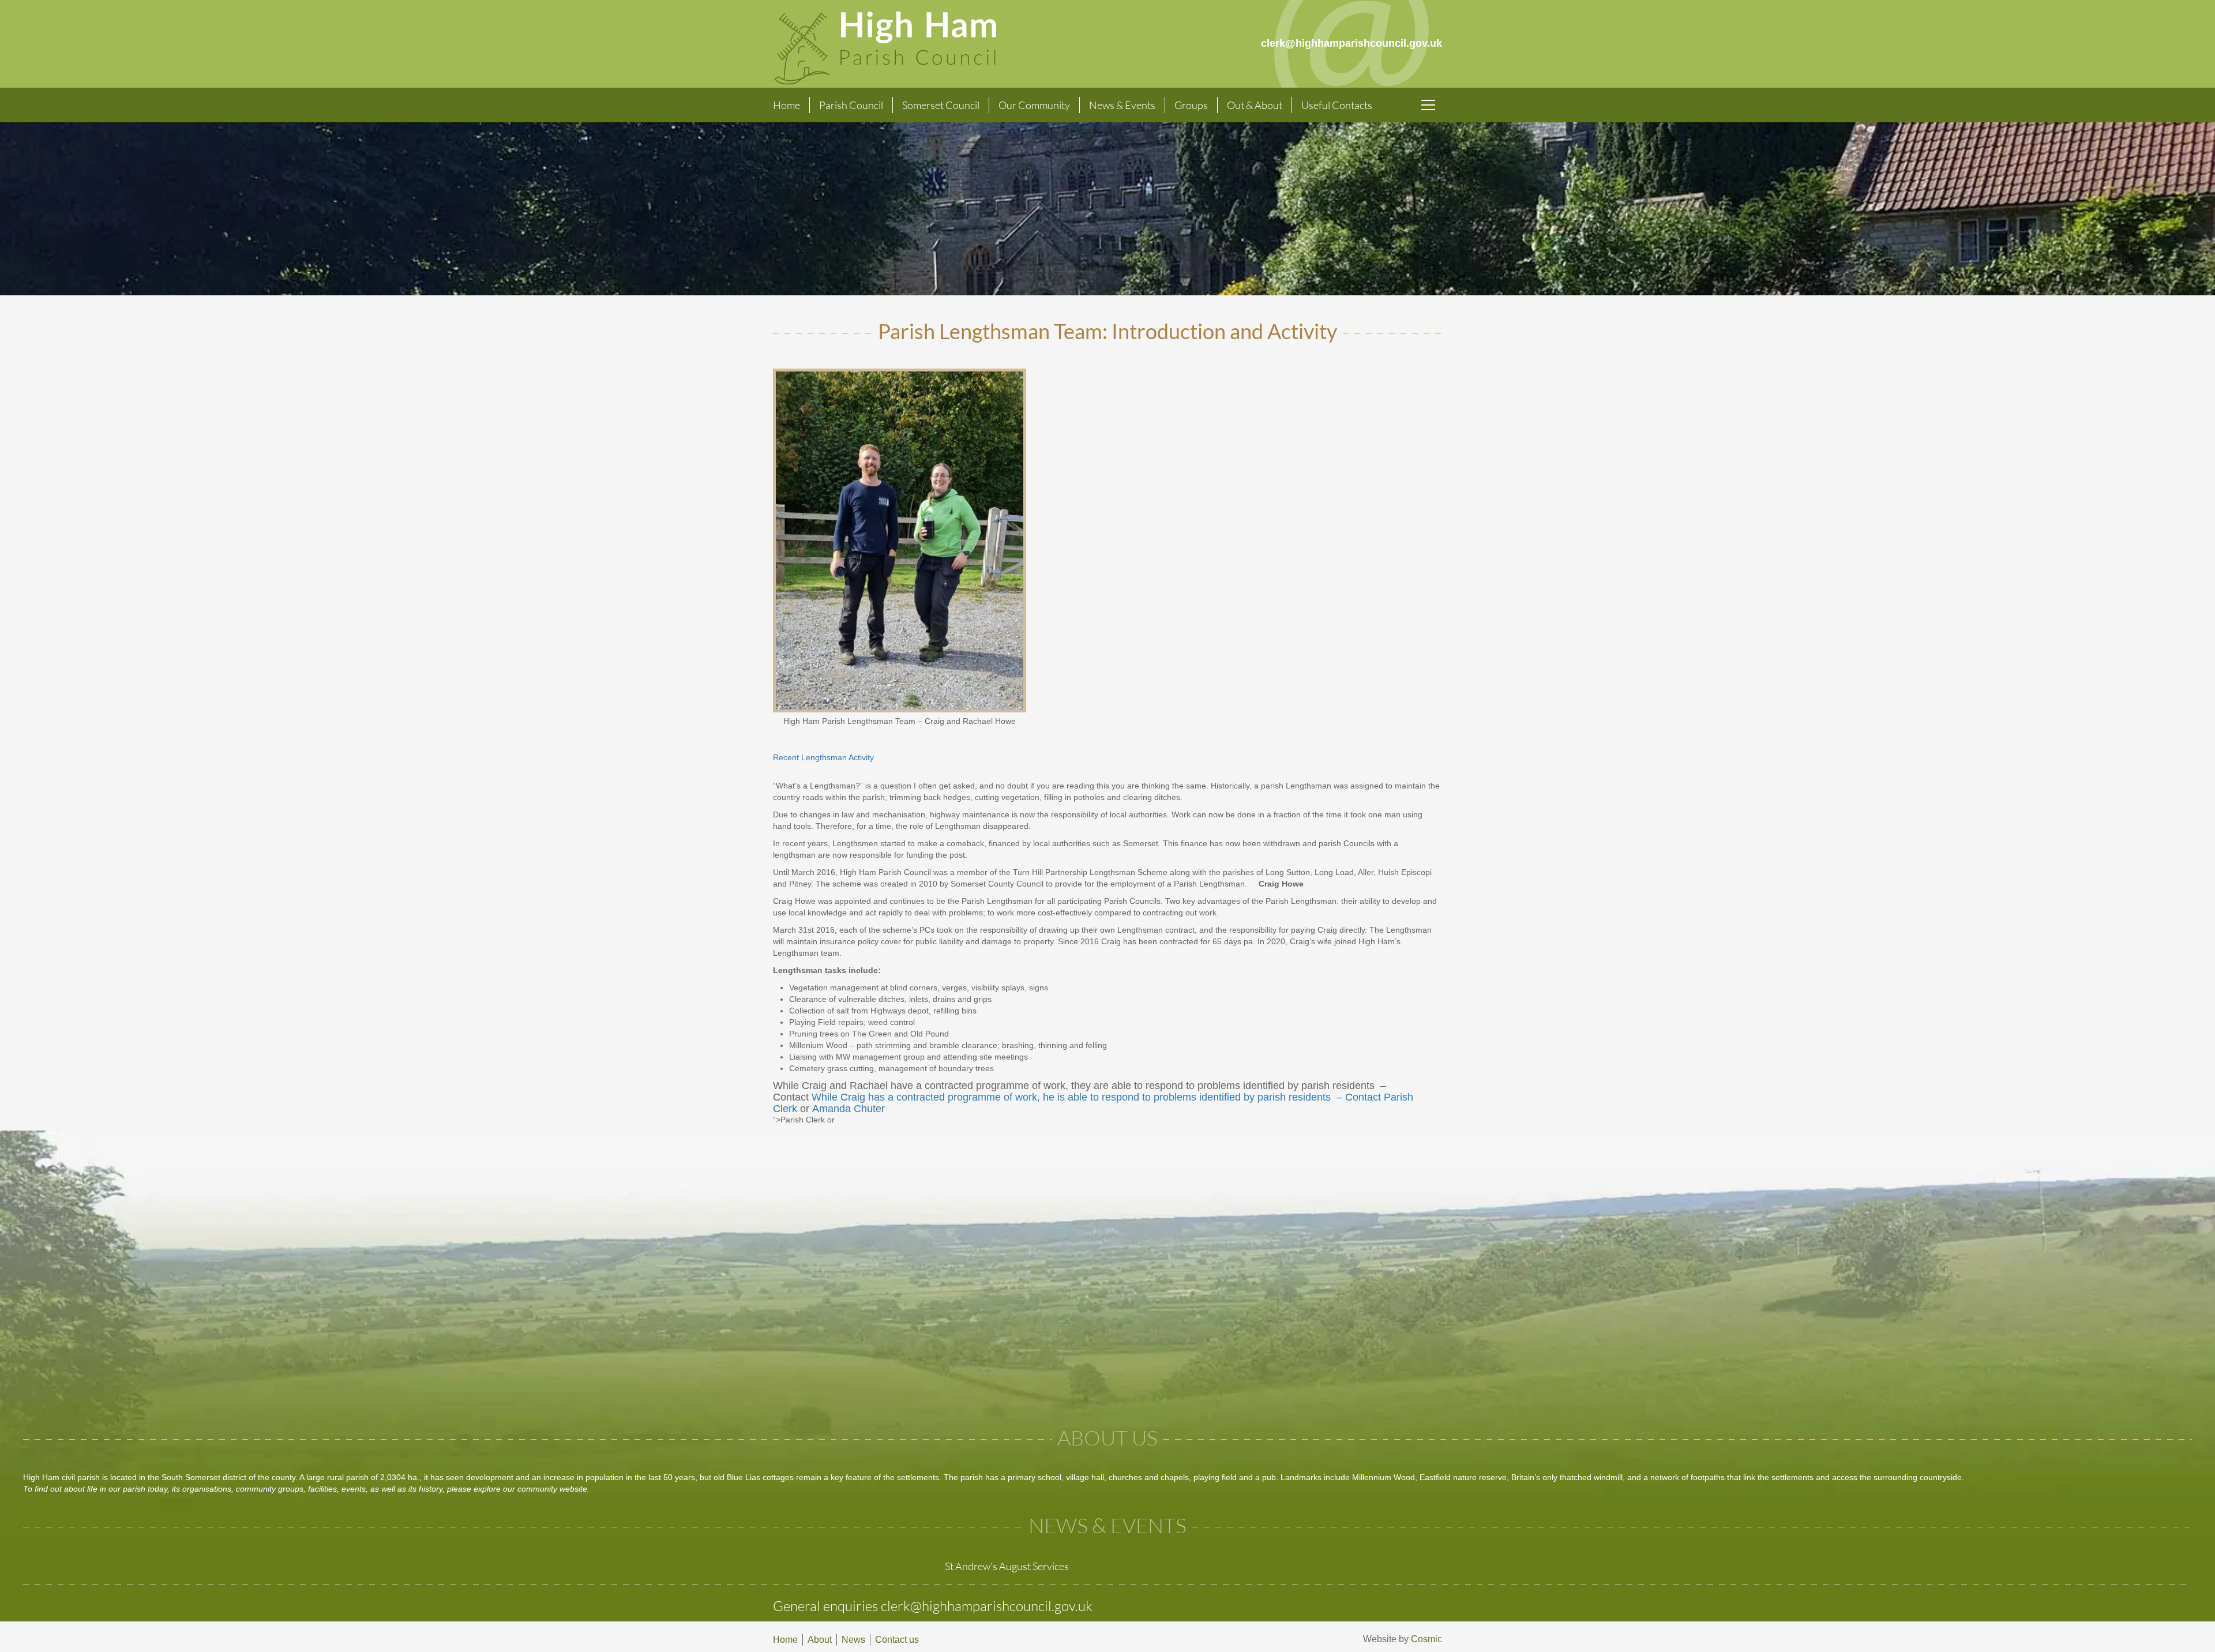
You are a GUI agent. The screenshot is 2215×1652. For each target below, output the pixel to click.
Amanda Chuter (850, 1109)
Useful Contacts (1337, 105)
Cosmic (1426, 1639)
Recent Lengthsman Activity (841, 757)
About (820, 1640)
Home (786, 105)
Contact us (897, 1640)
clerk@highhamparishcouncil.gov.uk (987, 1606)
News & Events (1122, 105)
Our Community (1034, 105)
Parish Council (851, 105)
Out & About (1255, 105)
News (853, 1640)
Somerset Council (941, 105)
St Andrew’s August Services (1007, 1566)
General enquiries (827, 1606)
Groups (1191, 105)
